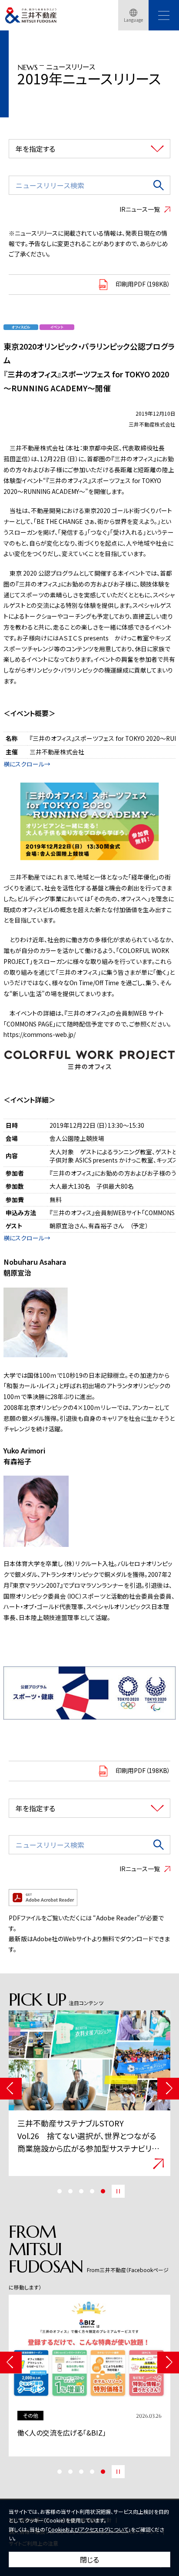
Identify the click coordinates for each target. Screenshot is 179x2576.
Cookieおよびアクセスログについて (88, 2529)
